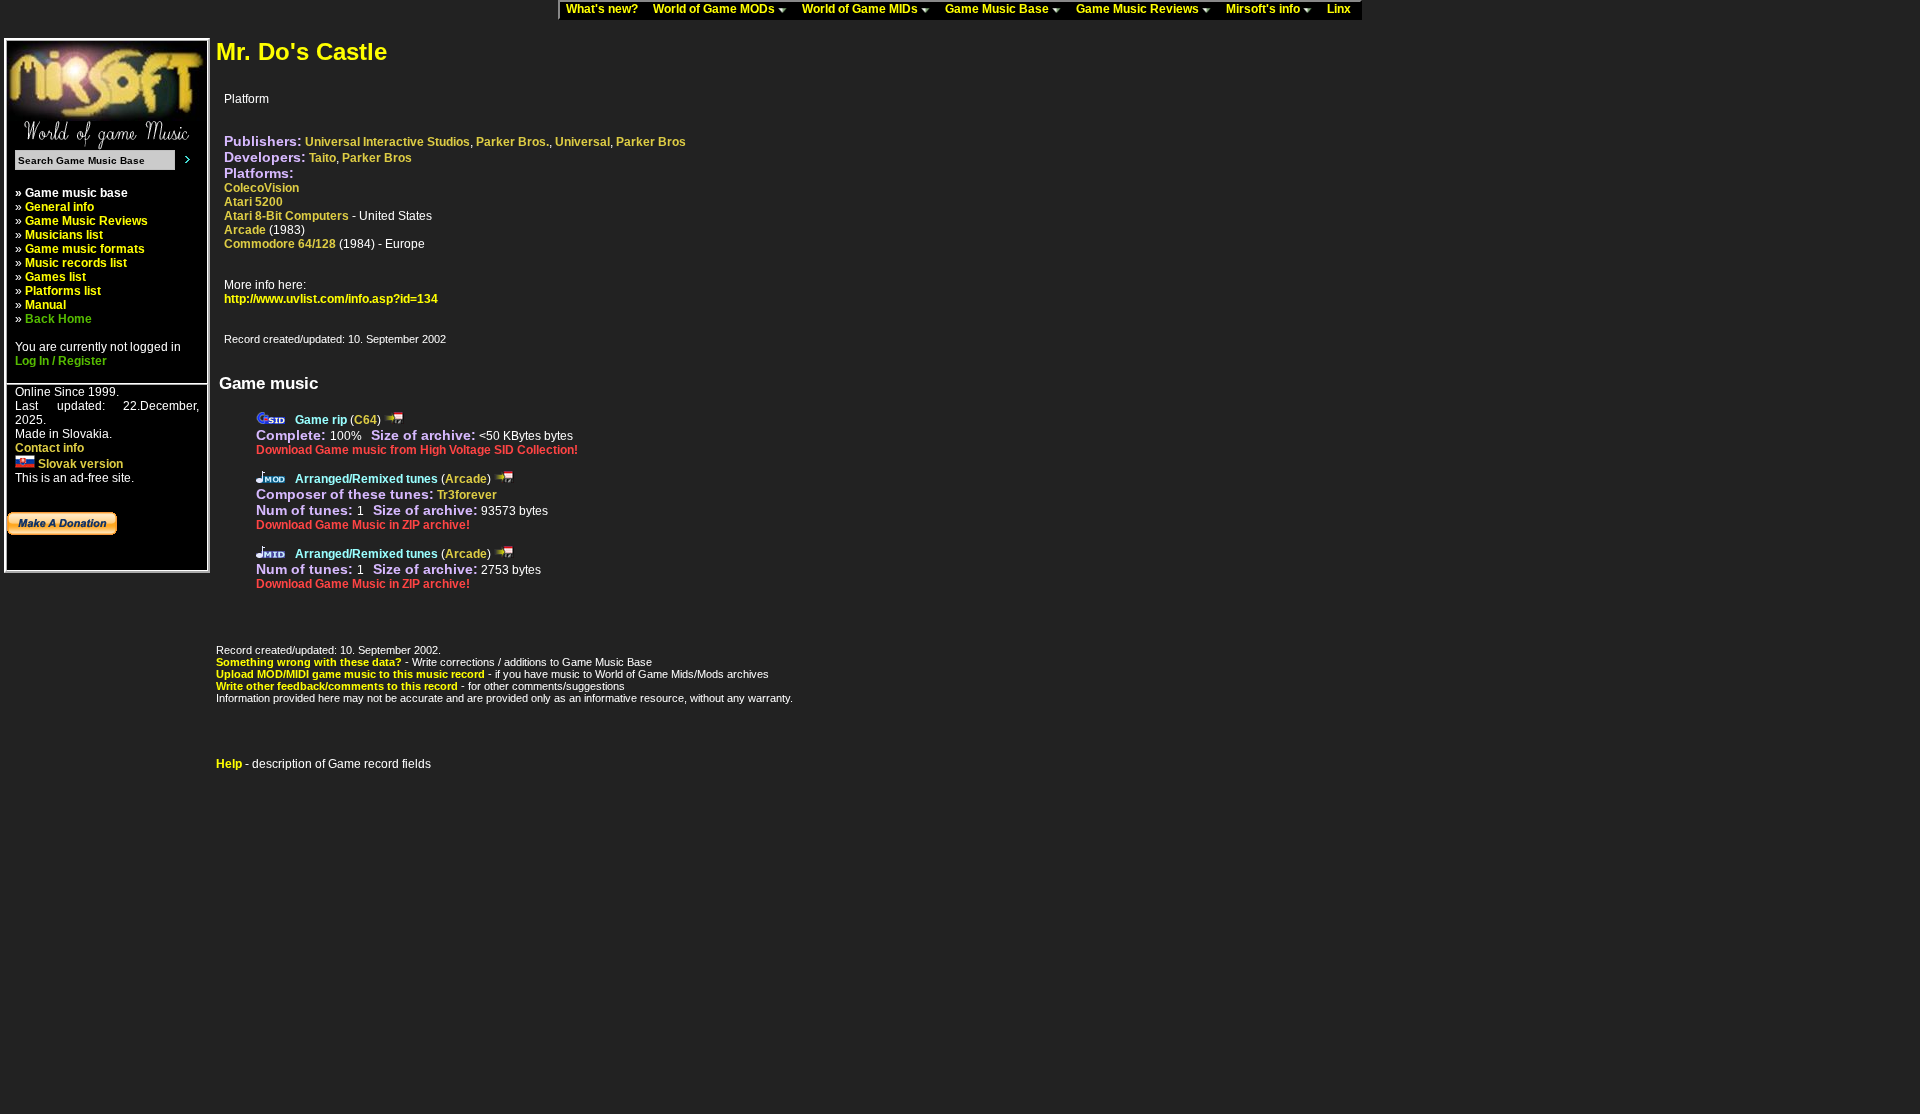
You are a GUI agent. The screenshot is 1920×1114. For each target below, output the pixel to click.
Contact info (49, 448)
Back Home (58, 319)
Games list (55, 277)
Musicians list (64, 235)
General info (59, 207)
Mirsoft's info (1264, 9)
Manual (45, 305)
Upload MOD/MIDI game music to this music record (350, 674)
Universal (582, 142)
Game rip (321, 420)
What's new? (606, 9)
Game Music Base (998, 9)
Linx (1343, 9)
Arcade (245, 230)
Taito (322, 158)
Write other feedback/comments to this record (337, 686)
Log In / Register (61, 361)
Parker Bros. (512, 142)
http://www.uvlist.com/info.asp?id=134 (331, 299)
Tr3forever (467, 495)
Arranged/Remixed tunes (366, 479)
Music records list (76, 263)
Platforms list (63, 291)
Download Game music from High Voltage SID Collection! (417, 450)
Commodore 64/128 (280, 244)
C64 (365, 420)
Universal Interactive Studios (387, 142)
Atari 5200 (253, 202)
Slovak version (79, 464)
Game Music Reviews (1139, 9)
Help (229, 764)
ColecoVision (261, 188)
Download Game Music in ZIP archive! (363, 525)
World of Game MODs (715, 9)
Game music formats (85, 249)
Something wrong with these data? (309, 662)
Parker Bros (651, 142)
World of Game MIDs (861, 9)
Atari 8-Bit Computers (286, 216)
